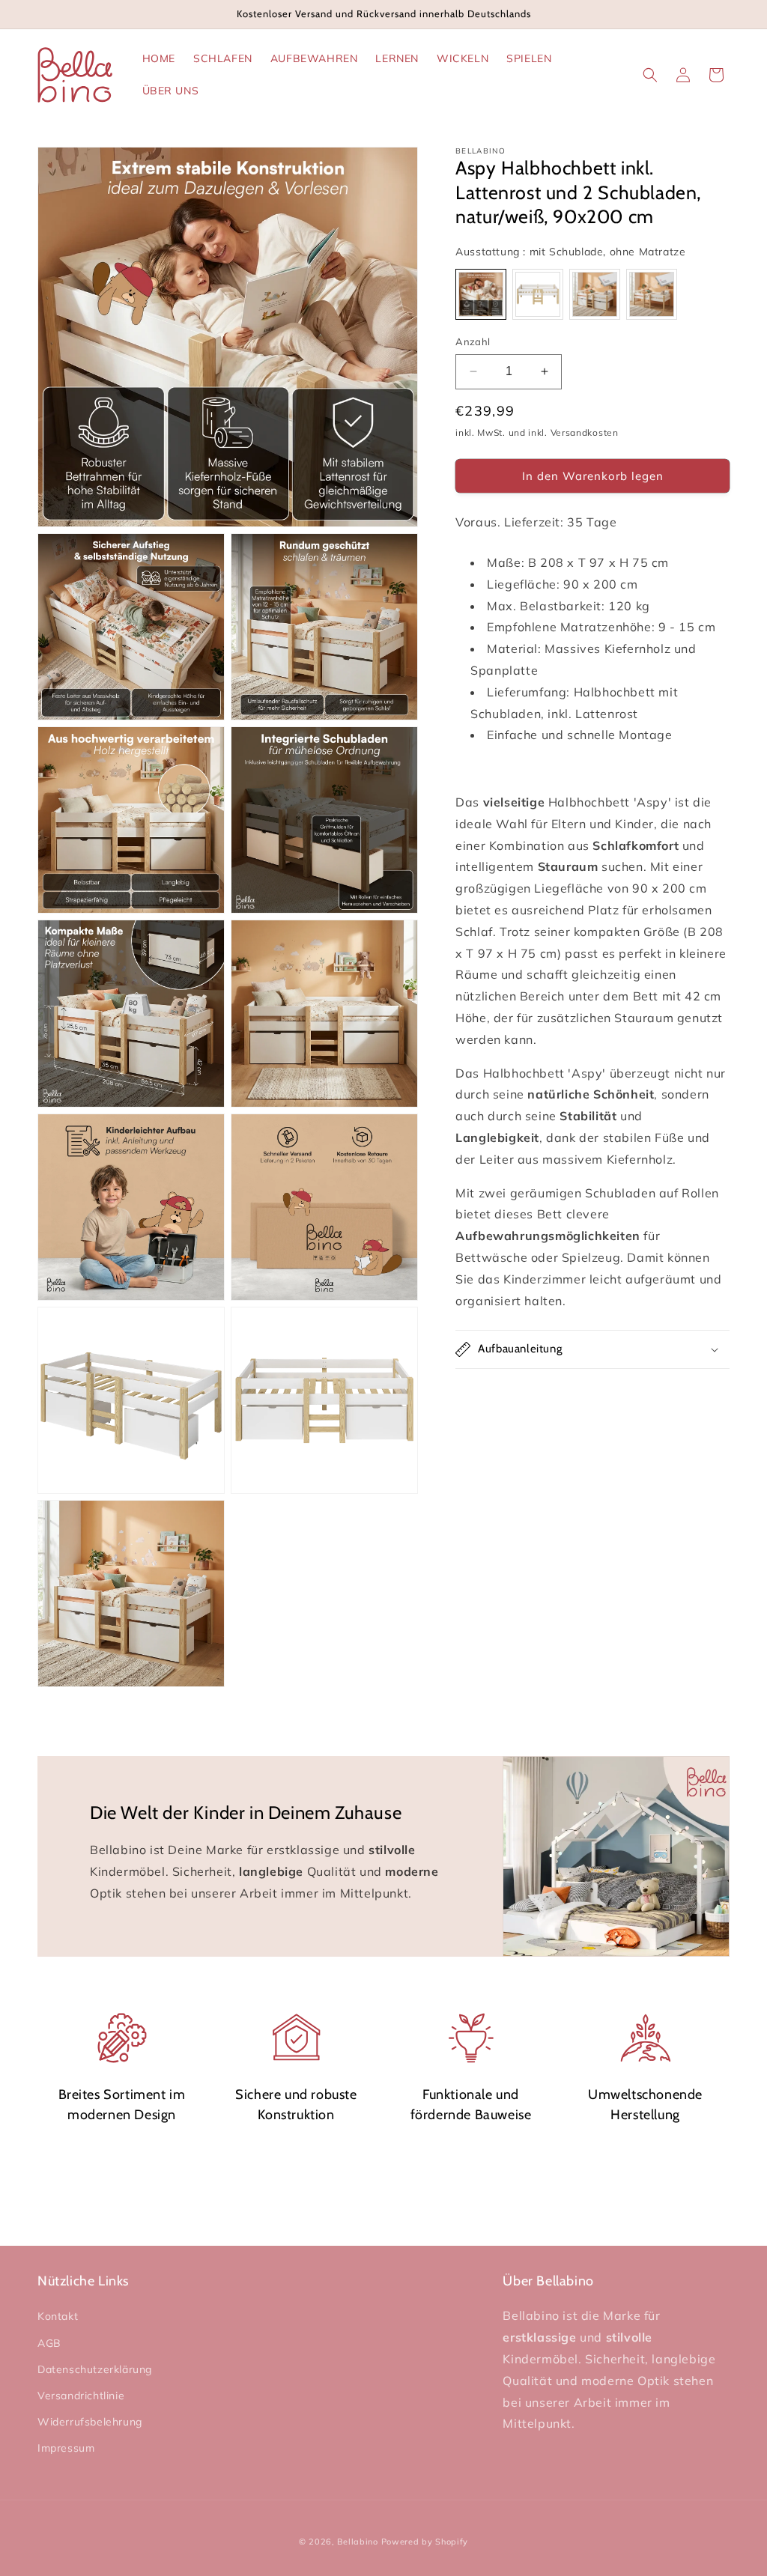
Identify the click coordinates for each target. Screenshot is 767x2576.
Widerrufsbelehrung (90, 2422)
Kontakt (58, 2316)
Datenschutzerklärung (95, 2369)
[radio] (481, 294)
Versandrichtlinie (81, 2396)
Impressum (66, 2448)
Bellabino (357, 2542)
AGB (49, 2343)
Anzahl (473, 341)
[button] (650, 75)
